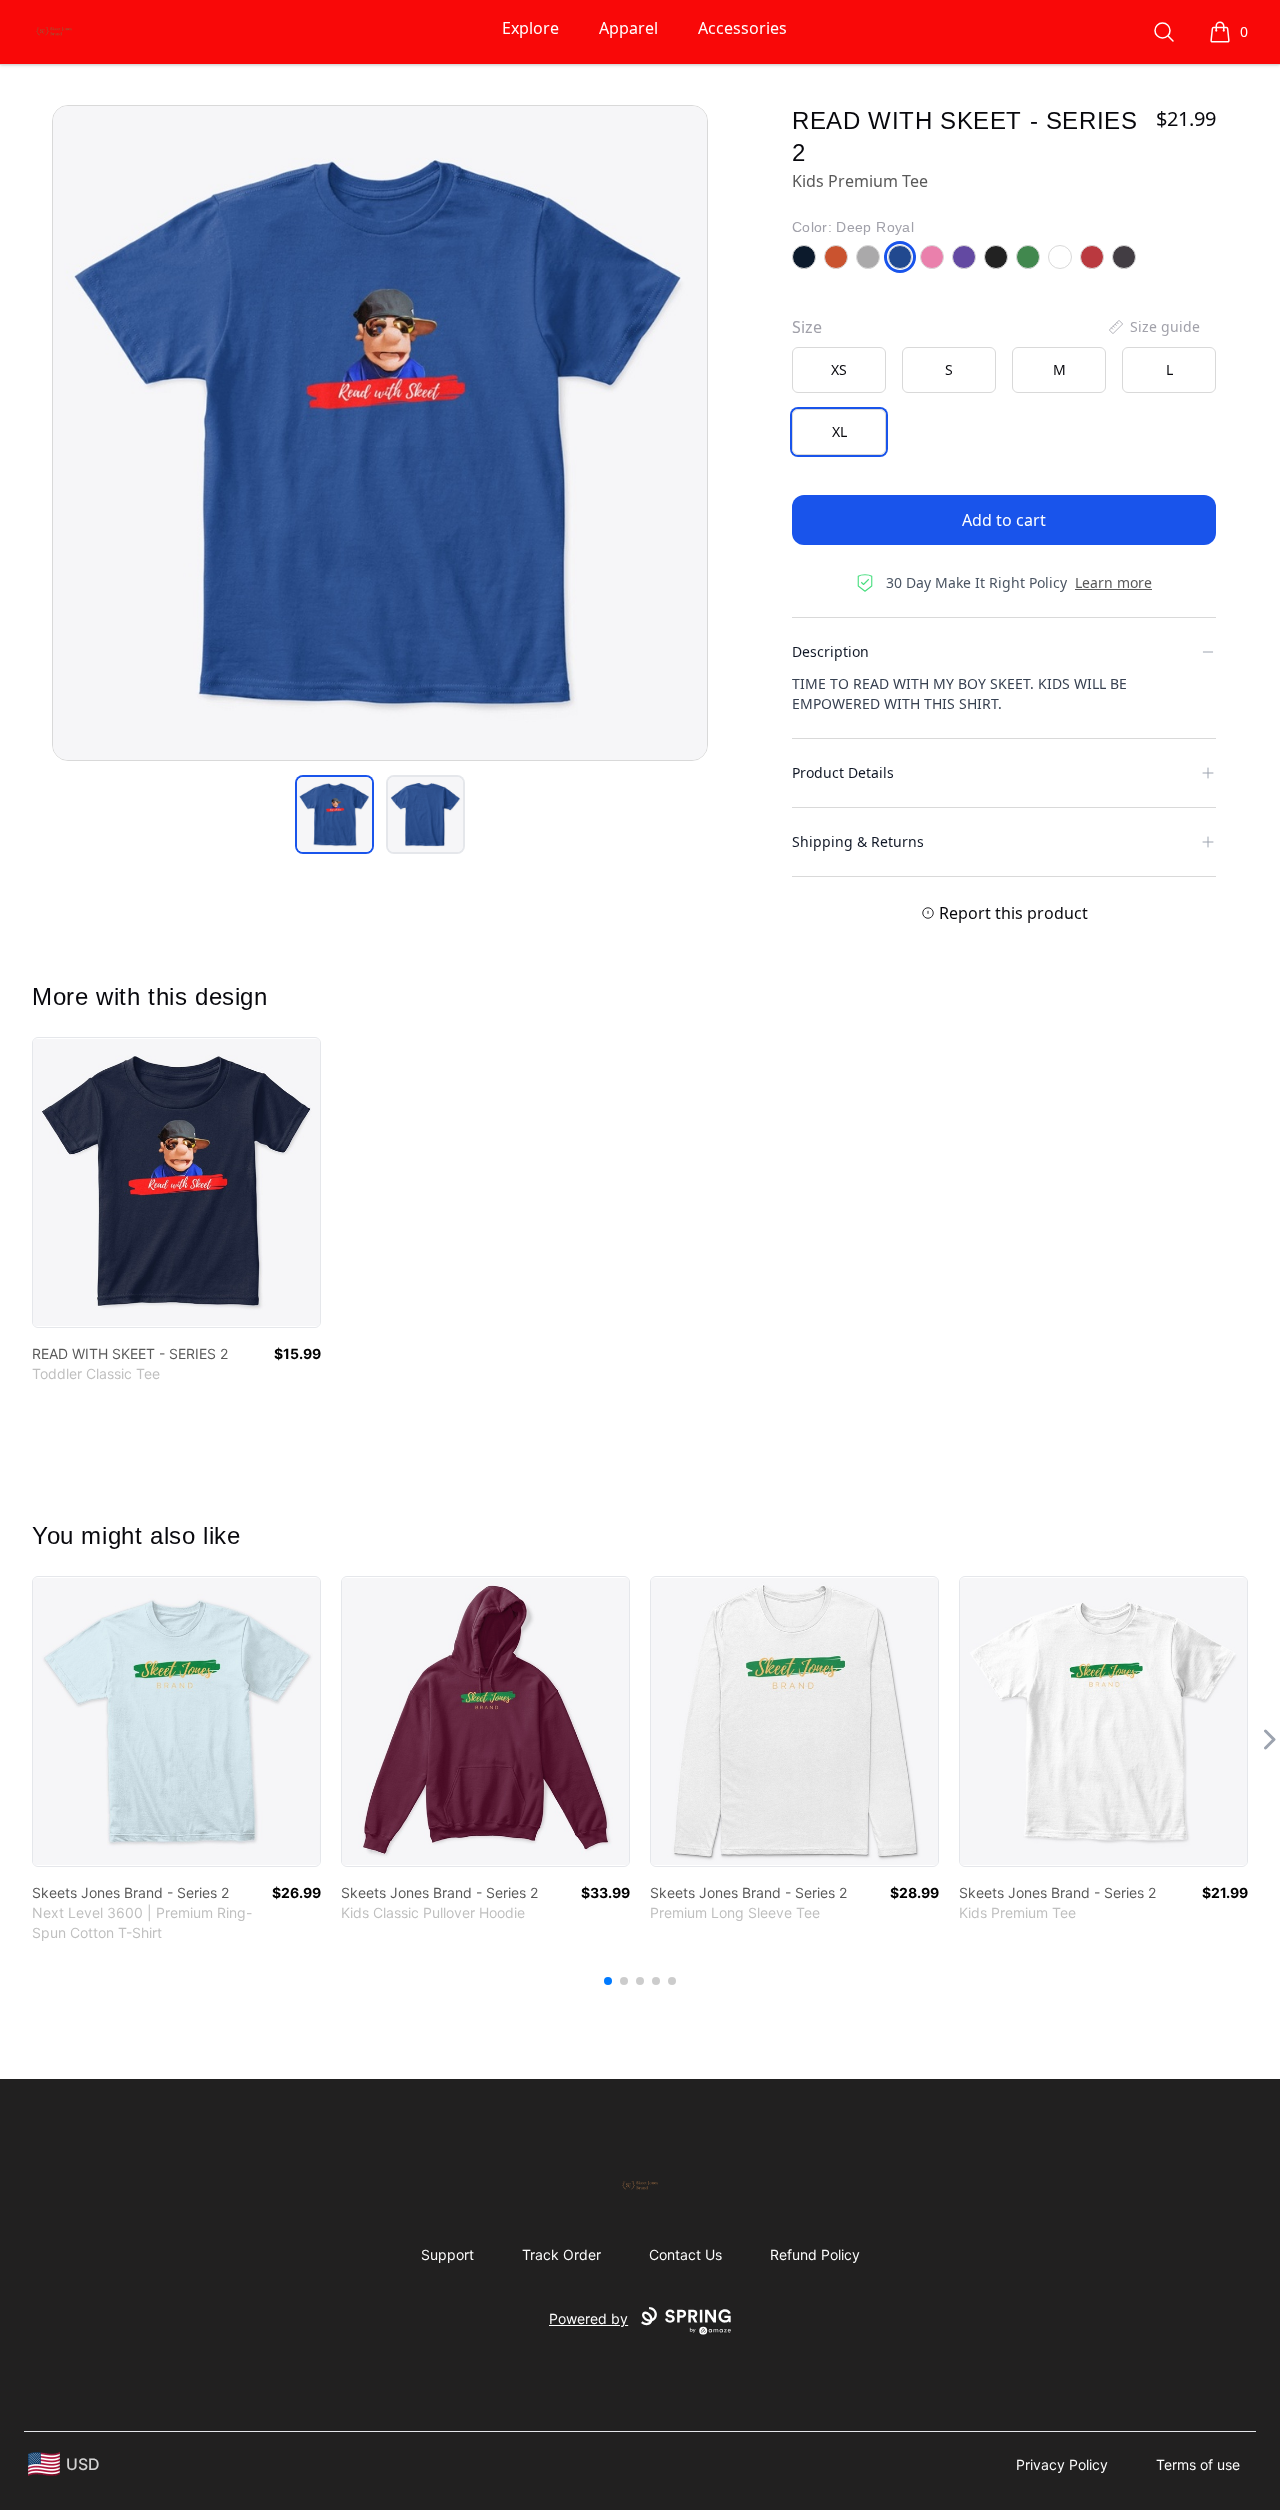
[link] (176, 1182)
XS (839, 369)
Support (447, 2254)
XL (839, 431)
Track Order (561, 2254)
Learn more (1113, 582)
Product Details (843, 772)
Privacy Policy (1062, 2464)
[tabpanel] (380, 433)
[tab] (334, 814)
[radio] (839, 370)
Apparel (628, 28)
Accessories (742, 28)
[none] (1153, 327)
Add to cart (1004, 520)
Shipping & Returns (858, 841)
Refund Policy (815, 2254)
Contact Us (685, 2254)
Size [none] (807, 327)
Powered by (588, 2318)
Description (830, 651)
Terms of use (1198, 2464)
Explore (530, 28)
